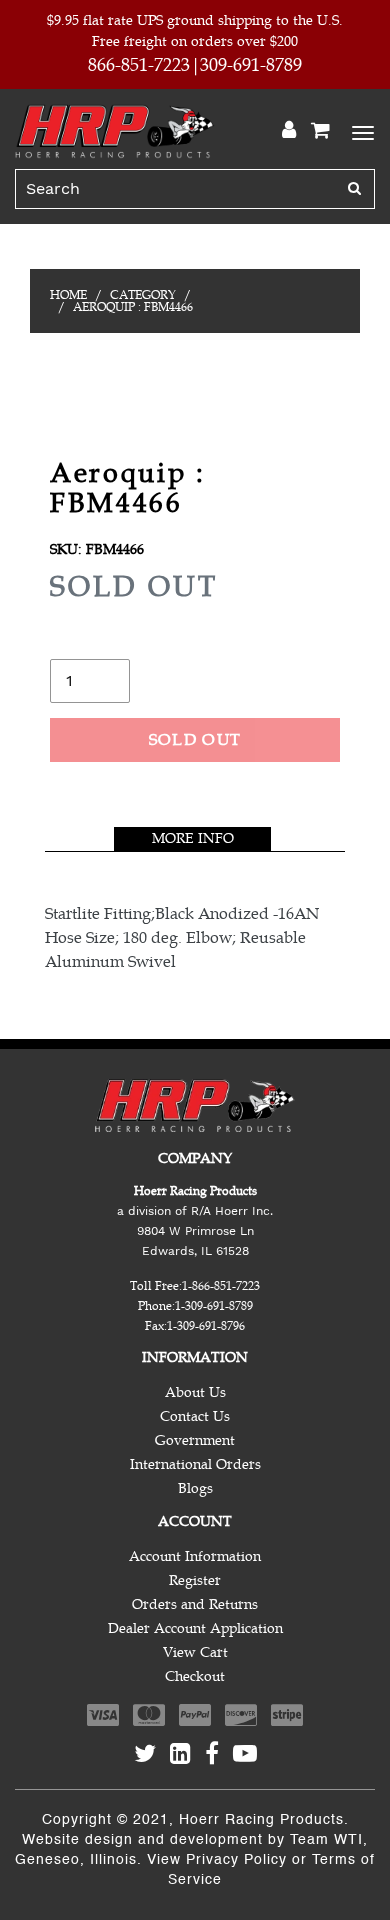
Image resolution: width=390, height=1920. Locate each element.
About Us (195, 1392)
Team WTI (326, 1840)
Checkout (195, 1676)
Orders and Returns (195, 1604)
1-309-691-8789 (214, 1306)
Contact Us (195, 1416)
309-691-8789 (251, 65)
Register (195, 1580)
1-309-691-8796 (206, 1326)
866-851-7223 (139, 65)
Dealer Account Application (195, 1628)
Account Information (195, 1556)
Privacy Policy (236, 1860)
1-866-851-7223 (221, 1286)
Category (143, 295)
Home (68, 295)
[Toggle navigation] (360, 131)
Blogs (195, 1488)
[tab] (192, 839)
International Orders (195, 1464)
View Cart (195, 1652)
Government (195, 1440)
